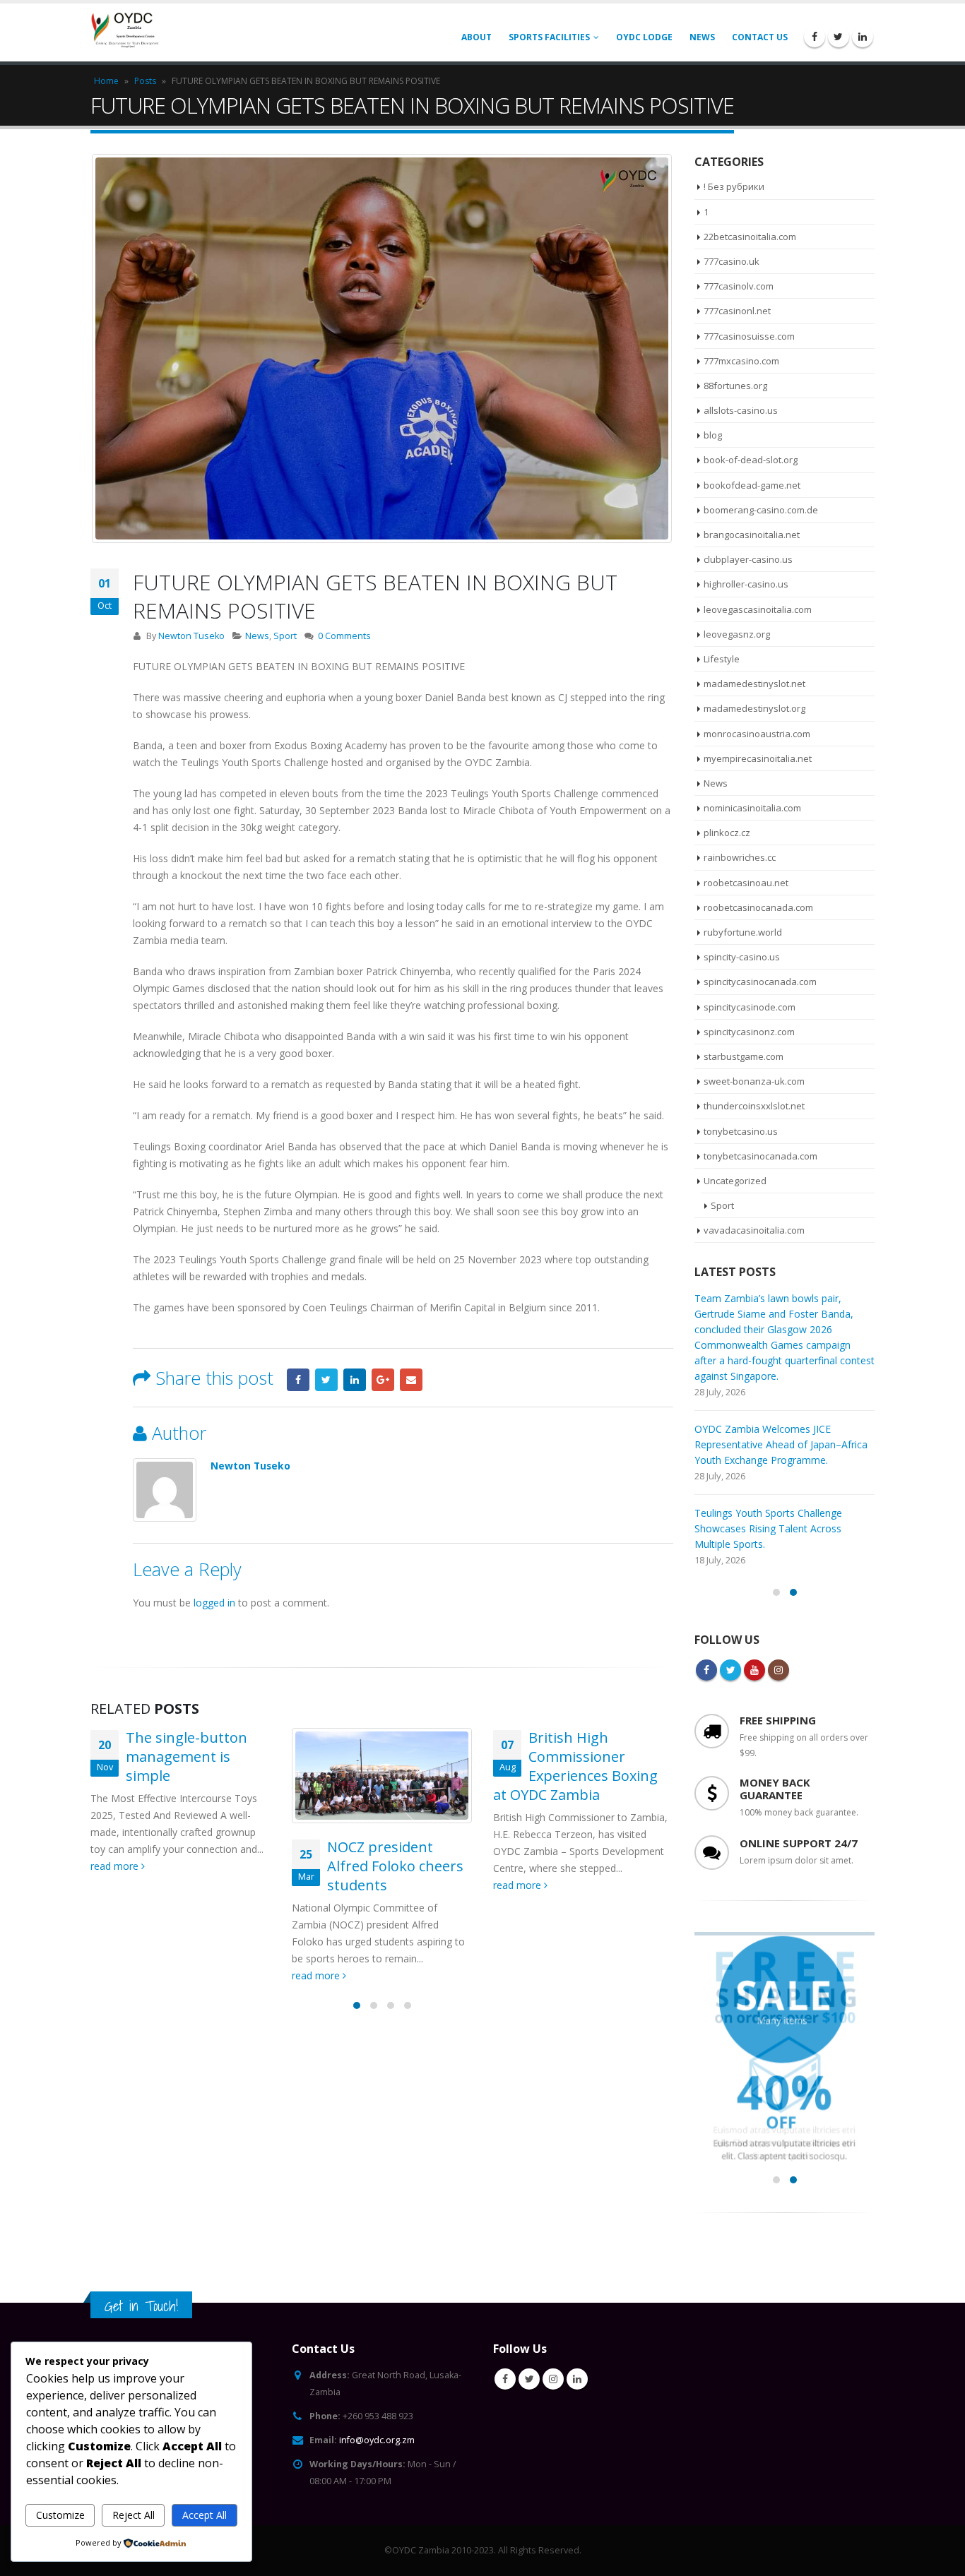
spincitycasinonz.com (749, 1032)
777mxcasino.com (741, 361)
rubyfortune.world (743, 932)
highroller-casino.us (746, 584)
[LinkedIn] (863, 37)
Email (411, 1380)
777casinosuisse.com (749, 336)
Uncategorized (735, 1181)
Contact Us (760, 37)
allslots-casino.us (741, 410)
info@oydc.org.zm (377, 2393)
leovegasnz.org (737, 634)
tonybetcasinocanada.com (760, 1156)
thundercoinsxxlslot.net (754, 1106)
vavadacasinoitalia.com (754, 1230)
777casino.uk (732, 261)
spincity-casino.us (742, 957)
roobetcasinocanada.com (758, 907)
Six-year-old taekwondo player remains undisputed (597, 1866)
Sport (285, 636)
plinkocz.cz (727, 833)
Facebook (298, 1380)
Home (106, 81)
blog (713, 435)
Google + (383, 1380)
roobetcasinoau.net (746, 883)
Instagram (778, 1623)
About (476, 37)
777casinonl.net (737, 311)
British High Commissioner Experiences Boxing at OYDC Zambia (374, 1766)
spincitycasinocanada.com (760, 982)
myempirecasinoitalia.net (758, 758)
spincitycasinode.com (750, 1007)
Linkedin (577, 2332)
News (702, 37)
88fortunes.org (735, 386)
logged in (214, 1603)
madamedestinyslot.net (754, 684)
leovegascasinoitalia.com (758, 609)
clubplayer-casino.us (748, 559)
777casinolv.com (739, 286)
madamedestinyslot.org (754, 708)
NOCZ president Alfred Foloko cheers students (194, 1866)
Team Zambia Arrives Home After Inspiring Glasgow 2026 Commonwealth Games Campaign (773, 1482)
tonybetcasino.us (741, 1131)
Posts (145, 81)
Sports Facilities (549, 37)
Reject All (134, 2515)
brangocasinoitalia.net (752, 535)
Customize (60, 2515)
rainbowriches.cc (740, 857)
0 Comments (344, 636)
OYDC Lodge (644, 37)
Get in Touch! (141, 2259)
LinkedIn (355, 1380)
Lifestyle (722, 659)
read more (116, 1975)
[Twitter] (839, 37)
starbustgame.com (744, 1056)
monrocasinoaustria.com (757, 734)
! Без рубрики (734, 186)
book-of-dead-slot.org (751, 460)
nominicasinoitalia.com (752, 808)
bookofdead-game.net (752, 485)
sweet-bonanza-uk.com (754, 1081)
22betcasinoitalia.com (750, 237)
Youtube (754, 1623)
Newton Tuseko (191, 636)
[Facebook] (815, 37)
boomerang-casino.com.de (761, 510)
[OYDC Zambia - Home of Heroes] (126, 33)
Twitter (326, 1380)
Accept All (205, 2515)
